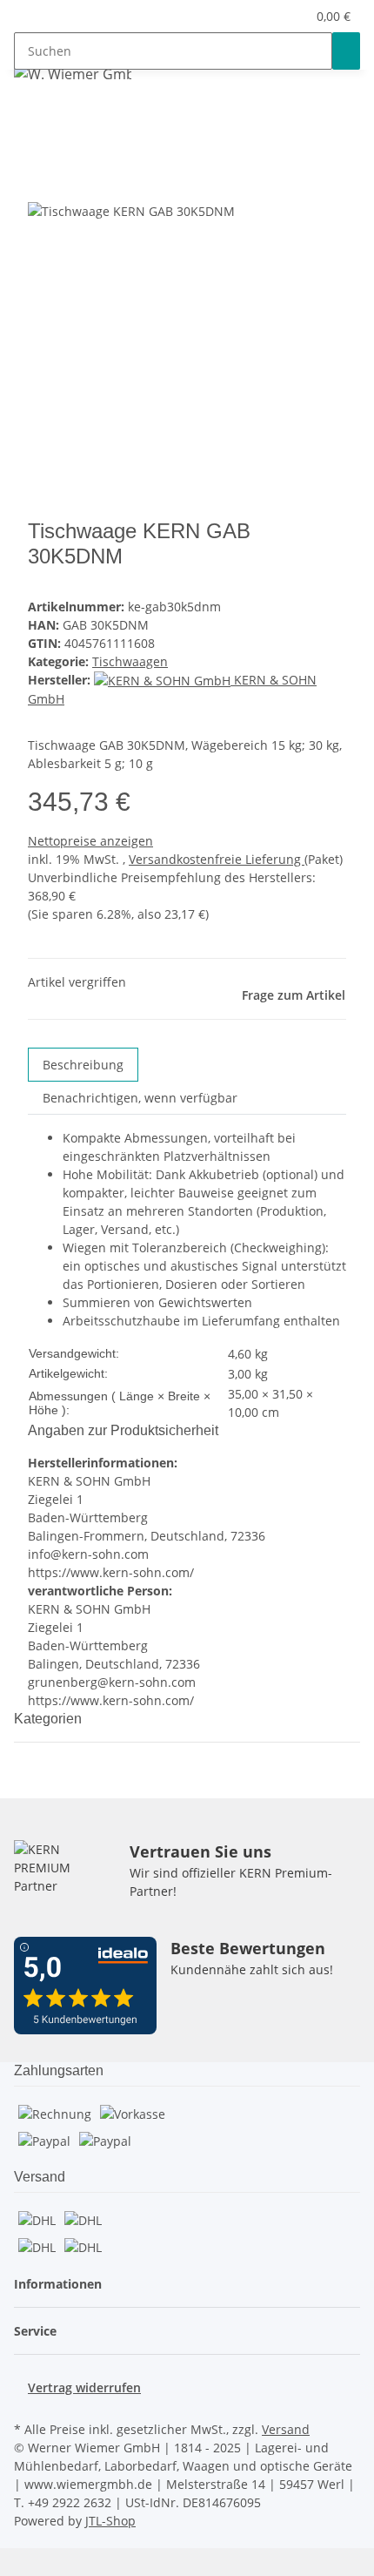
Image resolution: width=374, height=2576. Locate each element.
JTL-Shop (110, 2521)
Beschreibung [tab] (83, 1065)
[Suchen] (346, 51)
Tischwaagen (130, 661)
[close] (42, 182)
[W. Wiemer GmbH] (73, 74)
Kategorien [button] (50, 1719)
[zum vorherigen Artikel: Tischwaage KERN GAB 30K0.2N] (59, 116)
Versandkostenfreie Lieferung (217, 859)
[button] (293, 16)
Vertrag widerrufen (84, 2387)
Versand (286, 2429)
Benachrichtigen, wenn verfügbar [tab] (140, 1098)
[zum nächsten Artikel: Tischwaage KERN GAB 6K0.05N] (28, 116)
